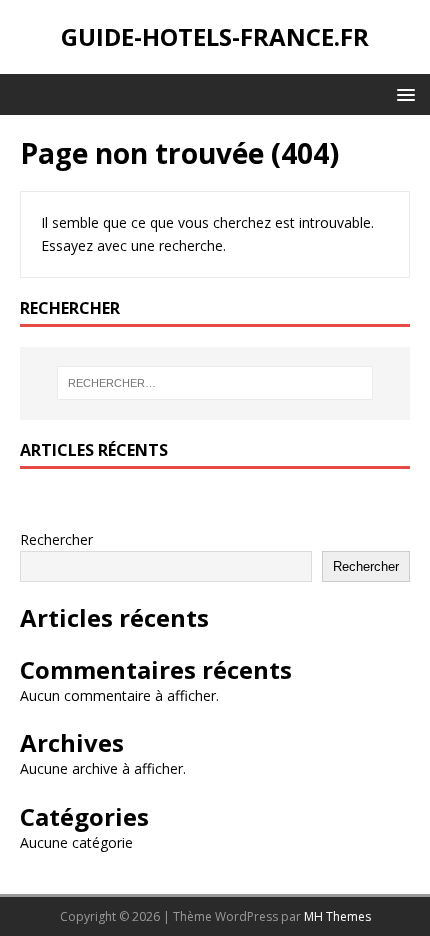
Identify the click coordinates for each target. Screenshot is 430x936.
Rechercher (56, 539)
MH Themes (337, 916)
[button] (402, 93)
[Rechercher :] (215, 383)
